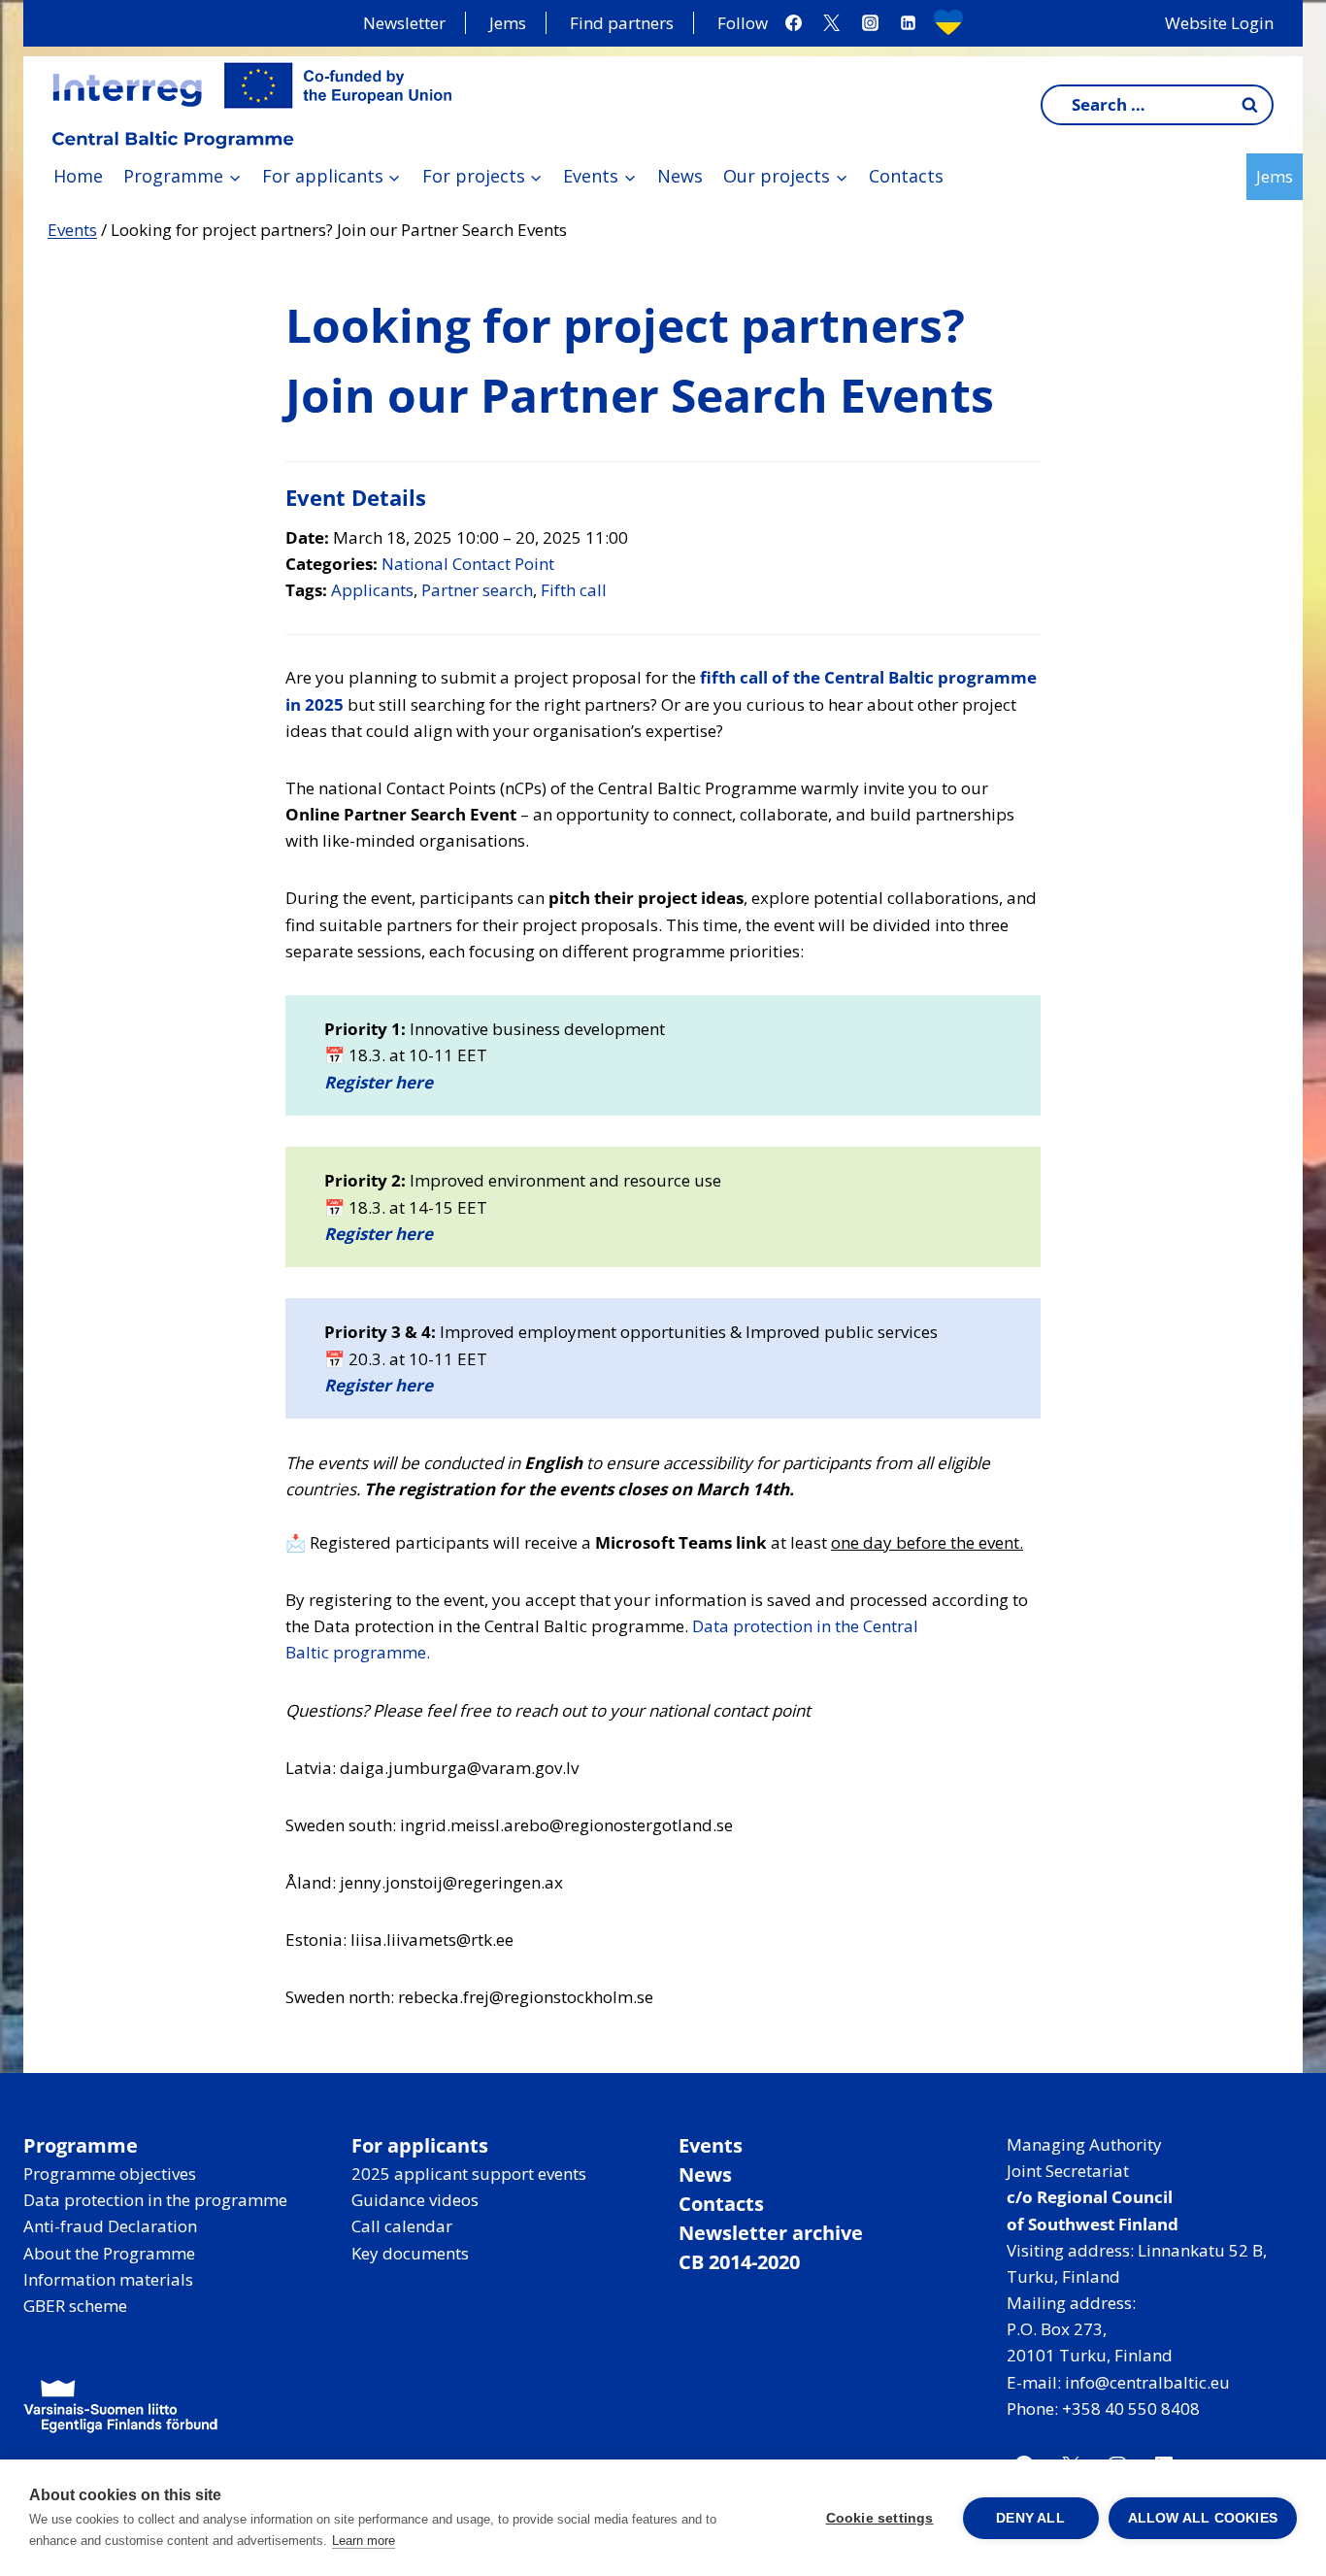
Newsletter (404, 23)
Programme (81, 2145)
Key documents (410, 2253)
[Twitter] (832, 23)
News (680, 176)
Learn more (364, 2541)
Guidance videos (415, 2200)
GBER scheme (75, 2306)
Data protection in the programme (155, 2200)
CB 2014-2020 (739, 2262)
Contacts (906, 176)
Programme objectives (110, 2174)
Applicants (372, 590)
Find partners (622, 23)
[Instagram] (870, 23)
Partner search (477, 590)
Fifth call (574, 590)
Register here (379, 1082)
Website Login (1219, 23)
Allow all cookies (1203, 2518)
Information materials (108, 2279)
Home (78, 176)
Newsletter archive (771, 2233)
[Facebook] (794, 23)
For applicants (420, 2145)
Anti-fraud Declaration (110, 2226)
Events (72, 230)
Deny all (1030, 2518)
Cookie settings (880, 2518)
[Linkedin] (908, 23)
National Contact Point (468, 564)
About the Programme (109, 2253)
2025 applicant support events (469, 2174)
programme (380, 1652)
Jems (508, 23)
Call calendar (402, 2226)
